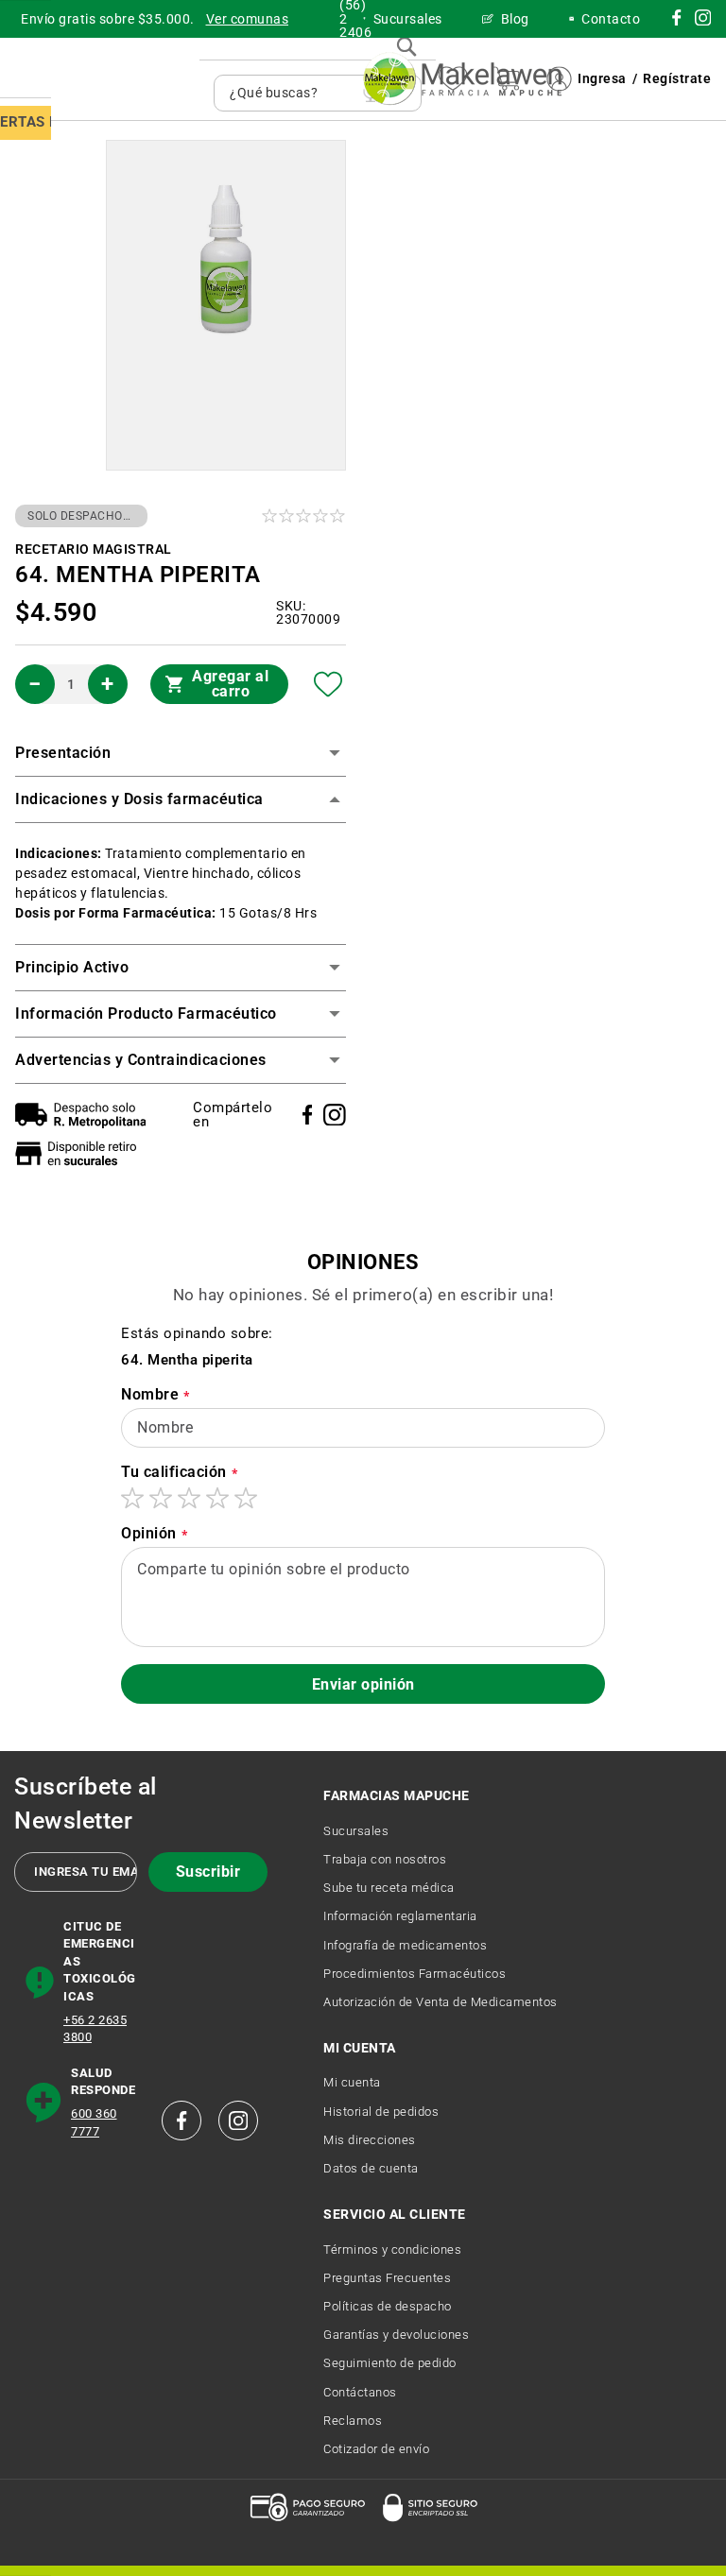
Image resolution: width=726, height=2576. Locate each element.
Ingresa (602, 78)
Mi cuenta (352, 2082)
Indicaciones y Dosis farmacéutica (139, 799)
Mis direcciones (370, 2140)
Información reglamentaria (400, 1916)
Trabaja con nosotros (385, 1859)
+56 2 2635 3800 (95, 2029)
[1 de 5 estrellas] (132, 1498)
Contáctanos (360, 2392)
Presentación (63, 753)
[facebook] (181, 2121)
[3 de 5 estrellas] (189, 1498)
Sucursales (356, 1831)
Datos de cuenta (371, 2168)
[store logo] (462, 79)
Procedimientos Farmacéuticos (415, 1974)
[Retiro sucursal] (80, 1153)
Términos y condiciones (392, 2250)
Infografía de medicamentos (405, 1945)
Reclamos (353, 2421)
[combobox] (292, 93)
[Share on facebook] (308, 1115)
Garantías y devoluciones (396, 2335)
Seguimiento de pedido (390, 2363)
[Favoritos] (328, 684)
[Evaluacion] (305, 515)
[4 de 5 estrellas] (217, 1498)
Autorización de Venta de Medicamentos (441, 2002)
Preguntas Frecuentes (387, 2278)
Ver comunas (248, 19)
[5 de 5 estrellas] (246, 1498)
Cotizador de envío (376, 2449)
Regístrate (677, 78)
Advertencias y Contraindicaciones (141, 1060)
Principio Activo (72, 967)
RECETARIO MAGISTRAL (94, 549)
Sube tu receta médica (389, 1888)
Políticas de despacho (388, 2306)
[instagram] (676, 21)
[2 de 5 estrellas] (161, 1498)
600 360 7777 (94, 2122)
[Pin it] (335, 1115)
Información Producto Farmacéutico (146, 1013)
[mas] (108, 684)
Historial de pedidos (381, 2112)
